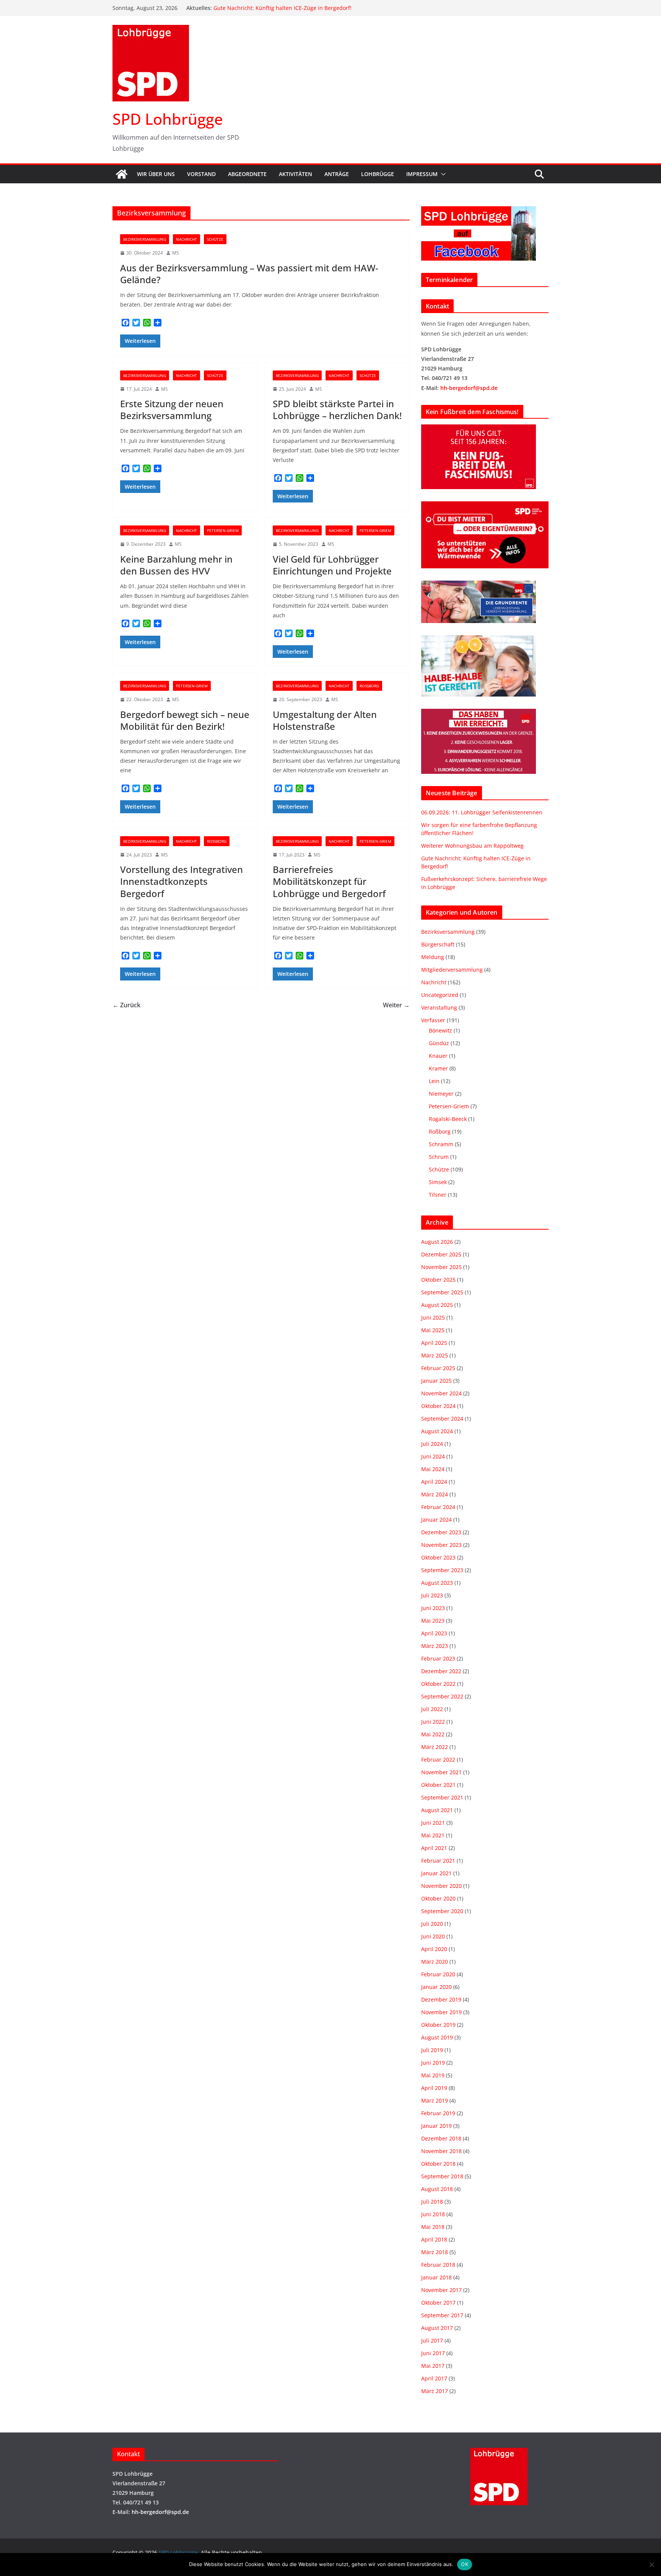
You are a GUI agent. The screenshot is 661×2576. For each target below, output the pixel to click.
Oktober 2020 (438, 1898)
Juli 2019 (432, 2050)
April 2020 (434, 1949)
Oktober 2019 (438, 2025)
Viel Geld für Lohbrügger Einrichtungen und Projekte (332, 565)
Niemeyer (441, 1094)
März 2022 (435, 1747)
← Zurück (126, 1005)
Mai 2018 (433, 2227)
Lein (434, 1081)
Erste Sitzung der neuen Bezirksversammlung (172, 409)
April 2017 (434, 2378)
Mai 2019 (433, 2075)
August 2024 (437, 1431)
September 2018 (442, 2176)
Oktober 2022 (438, 1684)
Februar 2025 (438, 1368)
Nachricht (186, 239)
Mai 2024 (433, 1469)
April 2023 (434, 1633)
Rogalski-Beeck (448, 1119)
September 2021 (442, 1797)
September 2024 (442, 1419)
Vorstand (201, 174)
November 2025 (441, 1267)
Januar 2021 (436, 1873)
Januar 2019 (436, 2126)
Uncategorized (440, 995)
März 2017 (435, 2391)
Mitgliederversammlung (452, 970)
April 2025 (434, 1343)
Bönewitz (440, 1030)
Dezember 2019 (441, 1999)
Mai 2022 (433, 1734)
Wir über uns (156, 174)
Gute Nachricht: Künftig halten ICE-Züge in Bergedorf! (282, 8)
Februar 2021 (438, 1861)
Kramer (438, 1068)
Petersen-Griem (223, 530)
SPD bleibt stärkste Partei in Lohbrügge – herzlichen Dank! (337, 409)
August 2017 (437, 2328)
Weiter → (396, 1005)
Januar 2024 (436, 1520)
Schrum (439, 1157)
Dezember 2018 (441, 2138)
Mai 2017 (433, 2366)
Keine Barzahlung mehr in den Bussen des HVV (176, 565)
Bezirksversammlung (145, 239)
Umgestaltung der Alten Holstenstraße (325, 720)
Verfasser (433, 1020)
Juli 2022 (432, 1709)
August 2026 (437, 1242)
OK (465, 2564)
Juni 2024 (433, 1456)
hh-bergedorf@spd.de (469, 388)
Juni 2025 (433, 1317)
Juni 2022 (433, 1722)
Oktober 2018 (438, 2164)
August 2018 (437, 2189)
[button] (442, 174)
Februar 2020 (438, 1974)
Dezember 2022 (441, 1671)
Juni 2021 (433, 1823)
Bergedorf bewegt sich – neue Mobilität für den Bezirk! (185, 720)
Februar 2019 (438, 2113)
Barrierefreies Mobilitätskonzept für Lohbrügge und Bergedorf (329, 881)
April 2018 (434, 2239)
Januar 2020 (436, 1987)
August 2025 (437, 1305)
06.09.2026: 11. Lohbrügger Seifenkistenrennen (482, 812)
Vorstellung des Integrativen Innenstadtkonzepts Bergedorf (182, 881)
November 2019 (441, 2012)
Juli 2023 (432, 1595)
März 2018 (435, 2252)
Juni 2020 (433, 1936)
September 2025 (442, 1292)
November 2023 (441, 1545)
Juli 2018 (432, 2202)
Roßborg (369, 686)
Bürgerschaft (438, 944)
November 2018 (441, 2151)
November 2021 (441, 1772)
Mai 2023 (433, 1621)
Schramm (441, 1144)
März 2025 (435, 1355)
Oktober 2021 (438, 1785)
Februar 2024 (438, 1507)
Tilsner (438, 1195)
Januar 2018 (436, 2277)
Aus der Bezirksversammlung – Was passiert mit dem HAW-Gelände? (249, 274)
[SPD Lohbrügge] (122, 174)
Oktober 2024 (438, 1406)
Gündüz (439, 1043)
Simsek (438, 1182)
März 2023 (435, 1646)
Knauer (438, 1056)
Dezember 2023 (441, 1532)
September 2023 (442, 1570)
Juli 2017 (432, 2340)
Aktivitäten (295, 174)
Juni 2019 (433, 2063)
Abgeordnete (247, 174)
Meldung (433, 957)
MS (176, 253)
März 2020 (435, 1962)
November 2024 (441, 1393)
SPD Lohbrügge (168, 119)
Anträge (337, 174)
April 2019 (434, 2088)
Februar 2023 (438, 1658)
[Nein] (651, 2565)
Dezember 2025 (441, 1254)
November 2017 (441, 2290)
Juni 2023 (433, 1608)
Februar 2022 (438, 1759)
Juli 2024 (432, 1444)
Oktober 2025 (438, 1280)
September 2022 (442, 1696)
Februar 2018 (438, 2265)
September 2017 (442, 2315)
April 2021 (434, 1848)
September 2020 (442, 1911)
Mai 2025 (433, 1330)
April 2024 (434, 1482)
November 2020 (441, 1886)
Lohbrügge (378, 174)
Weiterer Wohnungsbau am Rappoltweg (472, 846)
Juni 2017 (433, 2353)
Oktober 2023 (438, 1557)
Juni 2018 (433, 2214)
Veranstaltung (439, 1007)
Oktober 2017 (438, 2303)
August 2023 (437, 1583)
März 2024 (435, 1494)
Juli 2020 (432, 1924)
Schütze (215, 239)
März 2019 (435, 2100)
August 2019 (437, 2037)
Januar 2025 (436, 1381)
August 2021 (437, 1810)
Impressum (422, 174)
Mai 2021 (433, 1835)
